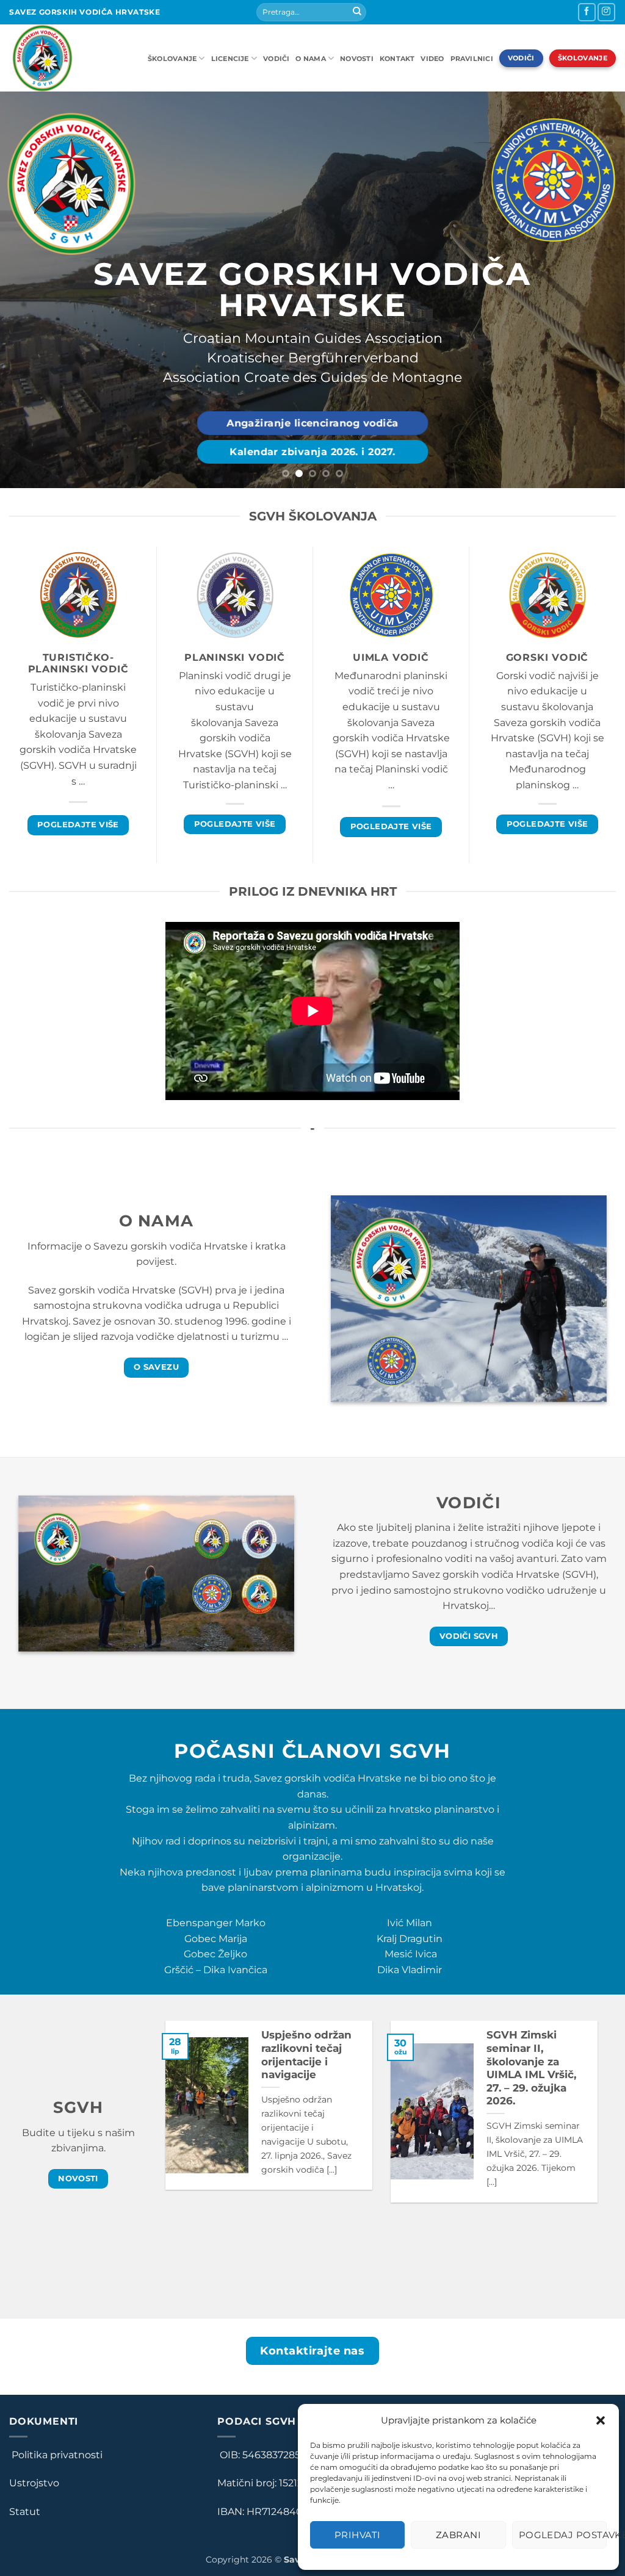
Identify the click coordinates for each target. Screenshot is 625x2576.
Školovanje (172, 59)
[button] (601, 2420)
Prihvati (358, 2535)
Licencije (230, 59)
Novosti (357, 59)
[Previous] (28, 290)
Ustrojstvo (34, 2483)
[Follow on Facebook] (587, 12)
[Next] (597, 290)
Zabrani (458, 2535)
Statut (25, 2512)
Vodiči (276, 59)
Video (432, 59)
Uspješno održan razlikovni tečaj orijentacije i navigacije (306, 2055)
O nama (310, 59)
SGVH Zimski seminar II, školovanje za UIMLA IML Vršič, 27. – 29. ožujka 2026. (531, 2068)
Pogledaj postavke (563, 2535)
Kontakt (397, 59)
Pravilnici (472, 59)
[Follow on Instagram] (606, 12)
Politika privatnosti (56, 2455)
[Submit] (357, 12)
